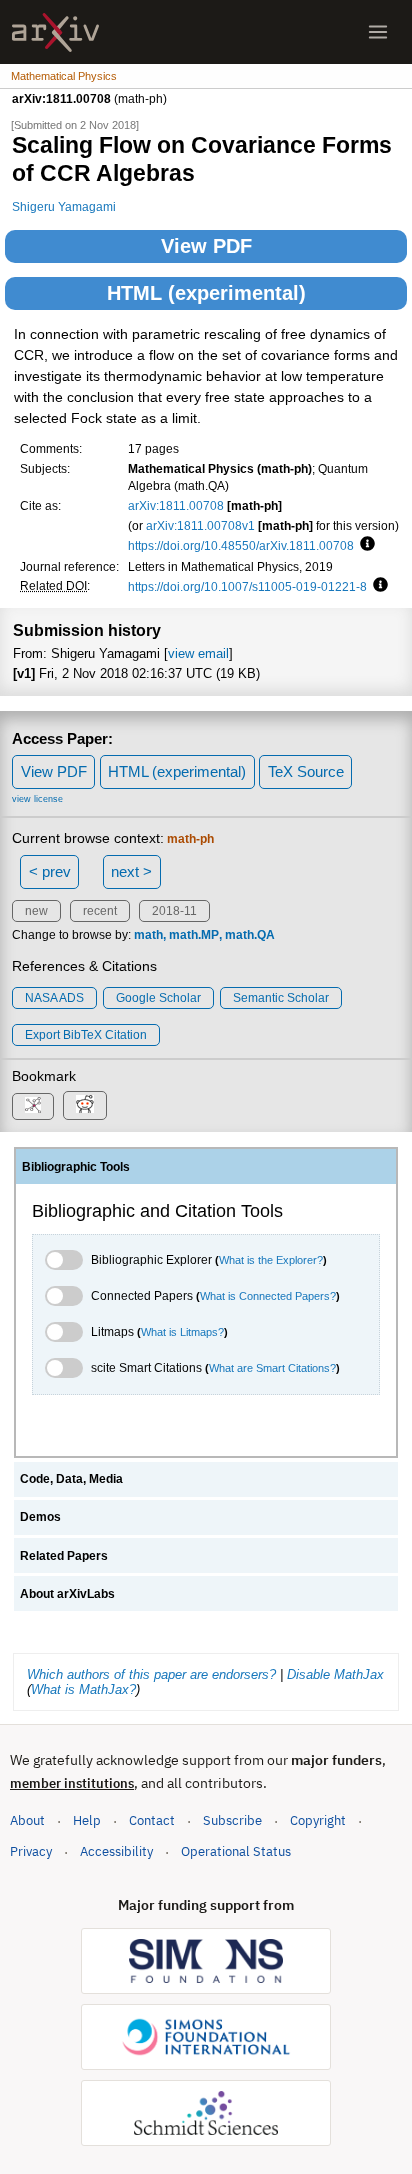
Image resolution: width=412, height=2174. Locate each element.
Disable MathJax (335, 1674)
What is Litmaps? (182, 1332)
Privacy (31, 1851)
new (36, 911)
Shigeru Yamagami (64, 206)
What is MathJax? (83, 1689)
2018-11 (174, 911)
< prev (50, 871)
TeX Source (306, 771)
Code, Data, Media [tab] (71, 1479)
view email (198, 653)
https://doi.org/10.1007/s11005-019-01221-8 (247, 586)
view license (37, 799)
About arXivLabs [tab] (67, 1594)
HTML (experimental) (206, 293)
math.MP (194, 935)
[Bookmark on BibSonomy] (33, 1106)
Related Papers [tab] (64, 1556)
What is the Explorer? (271, 1260)
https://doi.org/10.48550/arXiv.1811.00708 (241, 545)
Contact (152, 1820)
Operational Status (236, 1851)
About (27, 1820)
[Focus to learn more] (364, 545)
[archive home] (55, 32)
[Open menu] (378, 32)
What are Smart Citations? (272, 1368)
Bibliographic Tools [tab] (76, 1167)
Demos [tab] (40, 1517)
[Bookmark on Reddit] (85, 1105)
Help (87, 1820)
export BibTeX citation (86, 1035)
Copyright (318, 1820)
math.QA (250, 935)
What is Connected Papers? (268, 1296)
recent (100, 911)
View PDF (206, 246)
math (148, 935)
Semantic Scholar (281, 998)
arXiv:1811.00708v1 (200, 525)
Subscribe (232, 1820)
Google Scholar (158, 998)
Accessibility (116, 1851)
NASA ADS (54, 998)
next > (131, 871)
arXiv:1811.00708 (176, 505)
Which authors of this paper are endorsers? (151, 1674)
